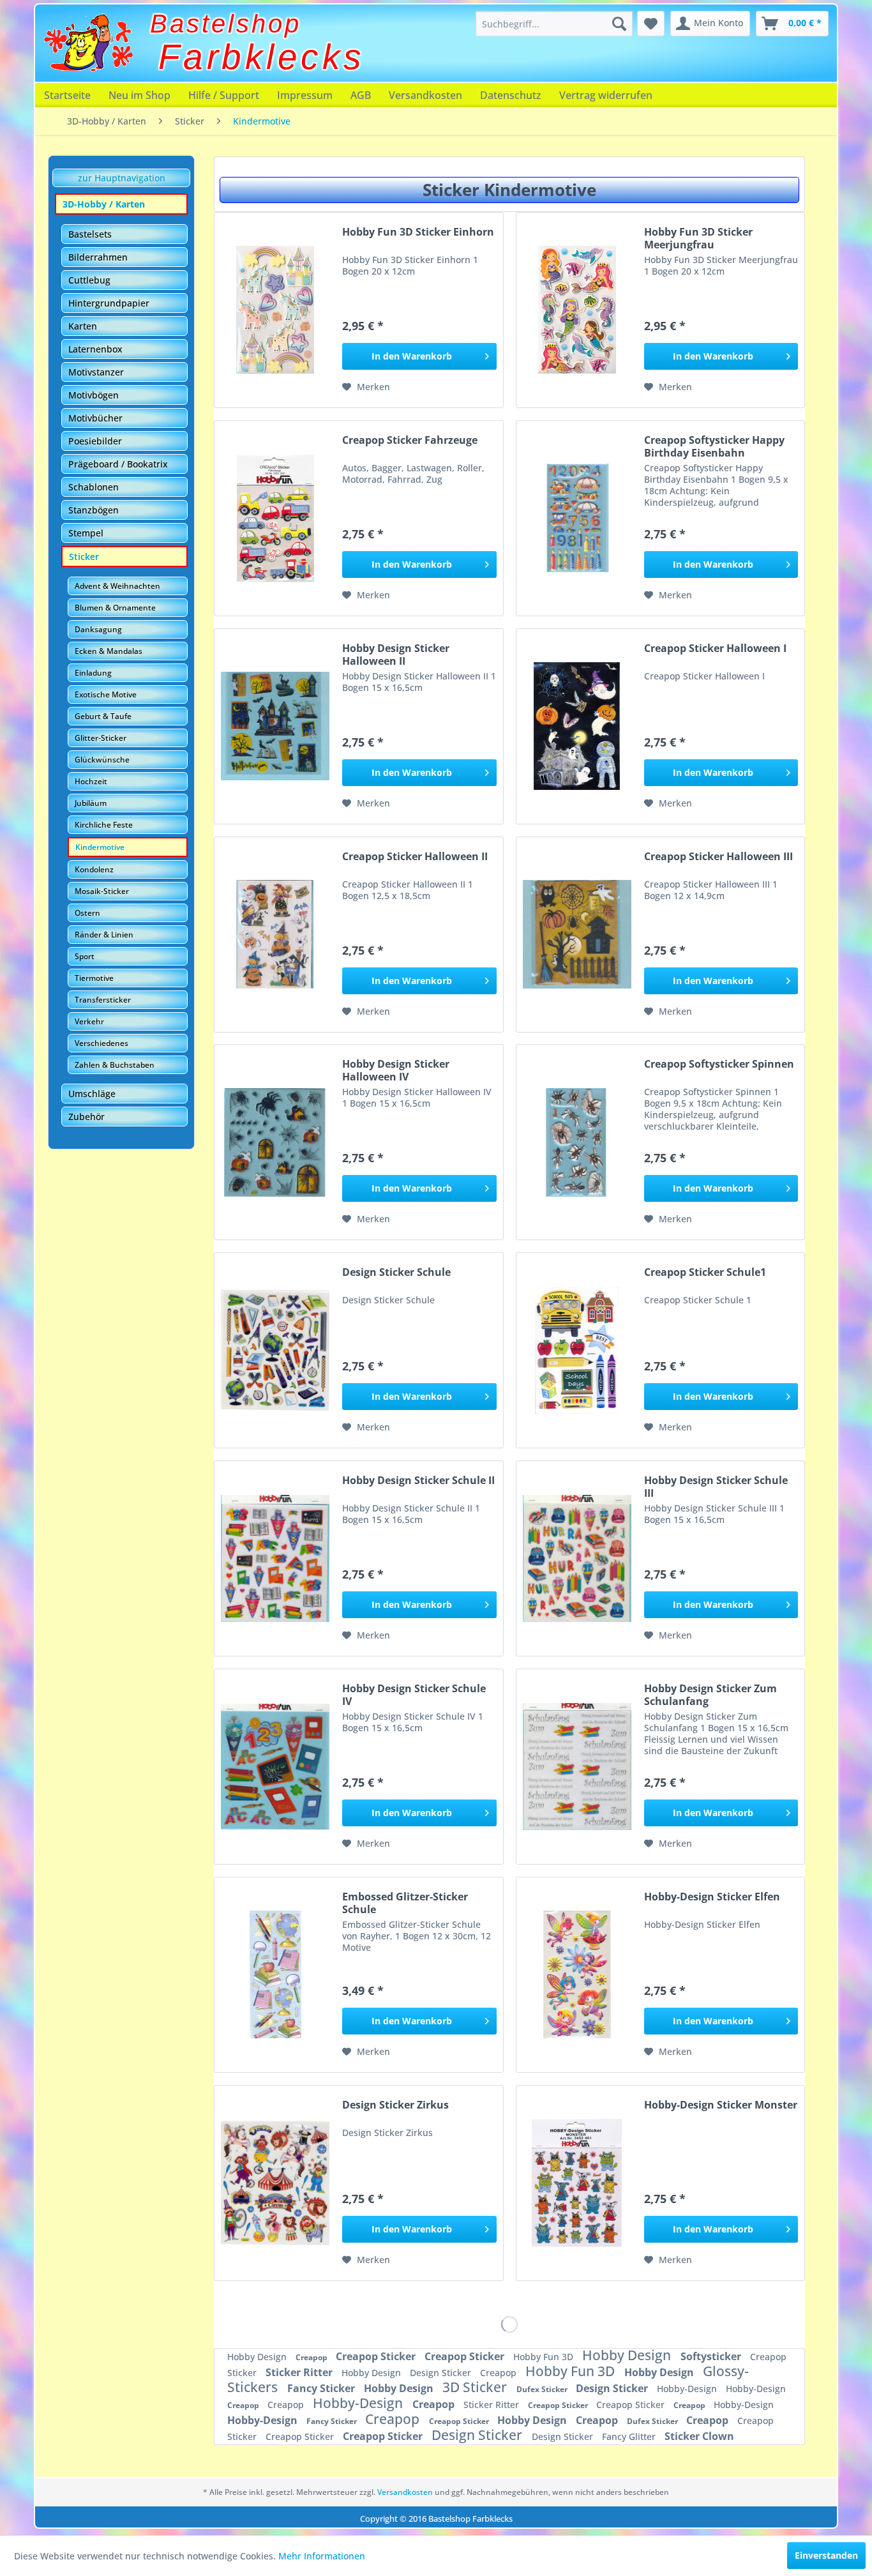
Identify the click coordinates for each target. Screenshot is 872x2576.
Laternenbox (95, 349)
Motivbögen (94, 395)
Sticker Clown (699, 2436)
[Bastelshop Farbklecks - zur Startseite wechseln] (88, 43)
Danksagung (98, 629)
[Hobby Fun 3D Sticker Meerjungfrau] (577, 310)
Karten (83, 326)
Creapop (312, 2357)
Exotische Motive (106, 694)
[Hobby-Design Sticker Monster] (577, 2183)
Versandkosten (425, 95)
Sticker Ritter (300, 2372)
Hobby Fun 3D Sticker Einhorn (418, 232)
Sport (85, 956)
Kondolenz (94, 869)
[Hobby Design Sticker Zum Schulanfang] (577, 1767)
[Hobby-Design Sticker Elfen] (577, 1975)
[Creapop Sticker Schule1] (577, 1350)
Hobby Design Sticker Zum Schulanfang (710, 1695)
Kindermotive (100, 847)
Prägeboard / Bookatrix (118, 464)
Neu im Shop (139, 95)
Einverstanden (826, 2555)
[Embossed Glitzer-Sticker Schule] (275, 1975)
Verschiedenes (101, 1043)
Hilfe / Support (224, 95)
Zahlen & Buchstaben (115, 1065)
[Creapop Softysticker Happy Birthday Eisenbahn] (577, 518)
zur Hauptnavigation (122, 178)
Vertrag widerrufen (606, 95)
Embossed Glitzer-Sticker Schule (405, 1903)
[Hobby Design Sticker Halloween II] (275, 726)
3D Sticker (476, 2387)
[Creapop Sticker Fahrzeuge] (275, 518)
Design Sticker (442, 2373)
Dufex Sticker (543, 2389)
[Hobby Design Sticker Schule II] (275, 1558)
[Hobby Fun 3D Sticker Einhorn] (275, 310)
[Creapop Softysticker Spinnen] (577, 1142)
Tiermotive (94, 978)
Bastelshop (226, 24)
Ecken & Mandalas (109, 651)
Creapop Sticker (377, 2356)
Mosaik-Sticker (102, 891)
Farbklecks (262, 57)
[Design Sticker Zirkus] (275, 2183)
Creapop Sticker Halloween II (415, 857)
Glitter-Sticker (101, 738)
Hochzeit (91, 781)
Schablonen (94, 487)
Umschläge (92, 1094)
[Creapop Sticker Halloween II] (275, 935)
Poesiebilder (95, 441)
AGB (361, 95)
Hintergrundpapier (109, 303)
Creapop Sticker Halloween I (715, 648)
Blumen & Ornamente (115, 608)
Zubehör (86, 1117)
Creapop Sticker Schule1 (705, 1272)
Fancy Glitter (630, 2436)
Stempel (86, 533)
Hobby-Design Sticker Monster (721, 2105)
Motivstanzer (96, 372)
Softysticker (712, 2356)
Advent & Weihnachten (117, 586)
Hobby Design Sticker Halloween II (396, 655)
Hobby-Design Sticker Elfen (712, 1897)
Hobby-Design (688, 2389)
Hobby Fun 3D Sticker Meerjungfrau (698, 238)
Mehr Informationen (322, 2556)
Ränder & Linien (104, 935)
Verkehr (89, 1021)
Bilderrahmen (98, 257)
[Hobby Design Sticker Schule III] (577, 1558)
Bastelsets (90, 234)
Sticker (84, 557)
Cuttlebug (89, 280)
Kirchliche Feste (104, 825)
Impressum (305, 95)
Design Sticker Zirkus (395, 2105)
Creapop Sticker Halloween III (718, 857)
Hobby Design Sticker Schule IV (414, 1695)
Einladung (93, 673)
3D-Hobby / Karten (104, 204)
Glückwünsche (102, 760)
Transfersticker (103, 1000)
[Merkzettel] (651, 24)
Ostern (87, 913)
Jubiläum (91, 803)
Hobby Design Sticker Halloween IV (396, 1070)
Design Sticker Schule (396, 1272)
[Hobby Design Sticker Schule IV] (275, 1767)
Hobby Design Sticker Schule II (418, 1481)
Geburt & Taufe (103, 716)
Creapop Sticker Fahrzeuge (410, 440)
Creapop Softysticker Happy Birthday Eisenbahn (714, 446)
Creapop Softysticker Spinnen (719, 1064)
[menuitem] (554, 24)
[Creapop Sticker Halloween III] (577, 935)
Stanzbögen (94, 510)
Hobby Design (258, 2357)
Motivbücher (95, 418)
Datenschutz (511, 95)
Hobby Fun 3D (545, 2357)
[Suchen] (619, 24)
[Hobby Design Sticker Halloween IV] (275, 1142)
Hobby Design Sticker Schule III (716, 1487)
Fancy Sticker (322, 2388)
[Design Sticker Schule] (275, 1350)
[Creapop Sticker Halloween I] (577, 726)
